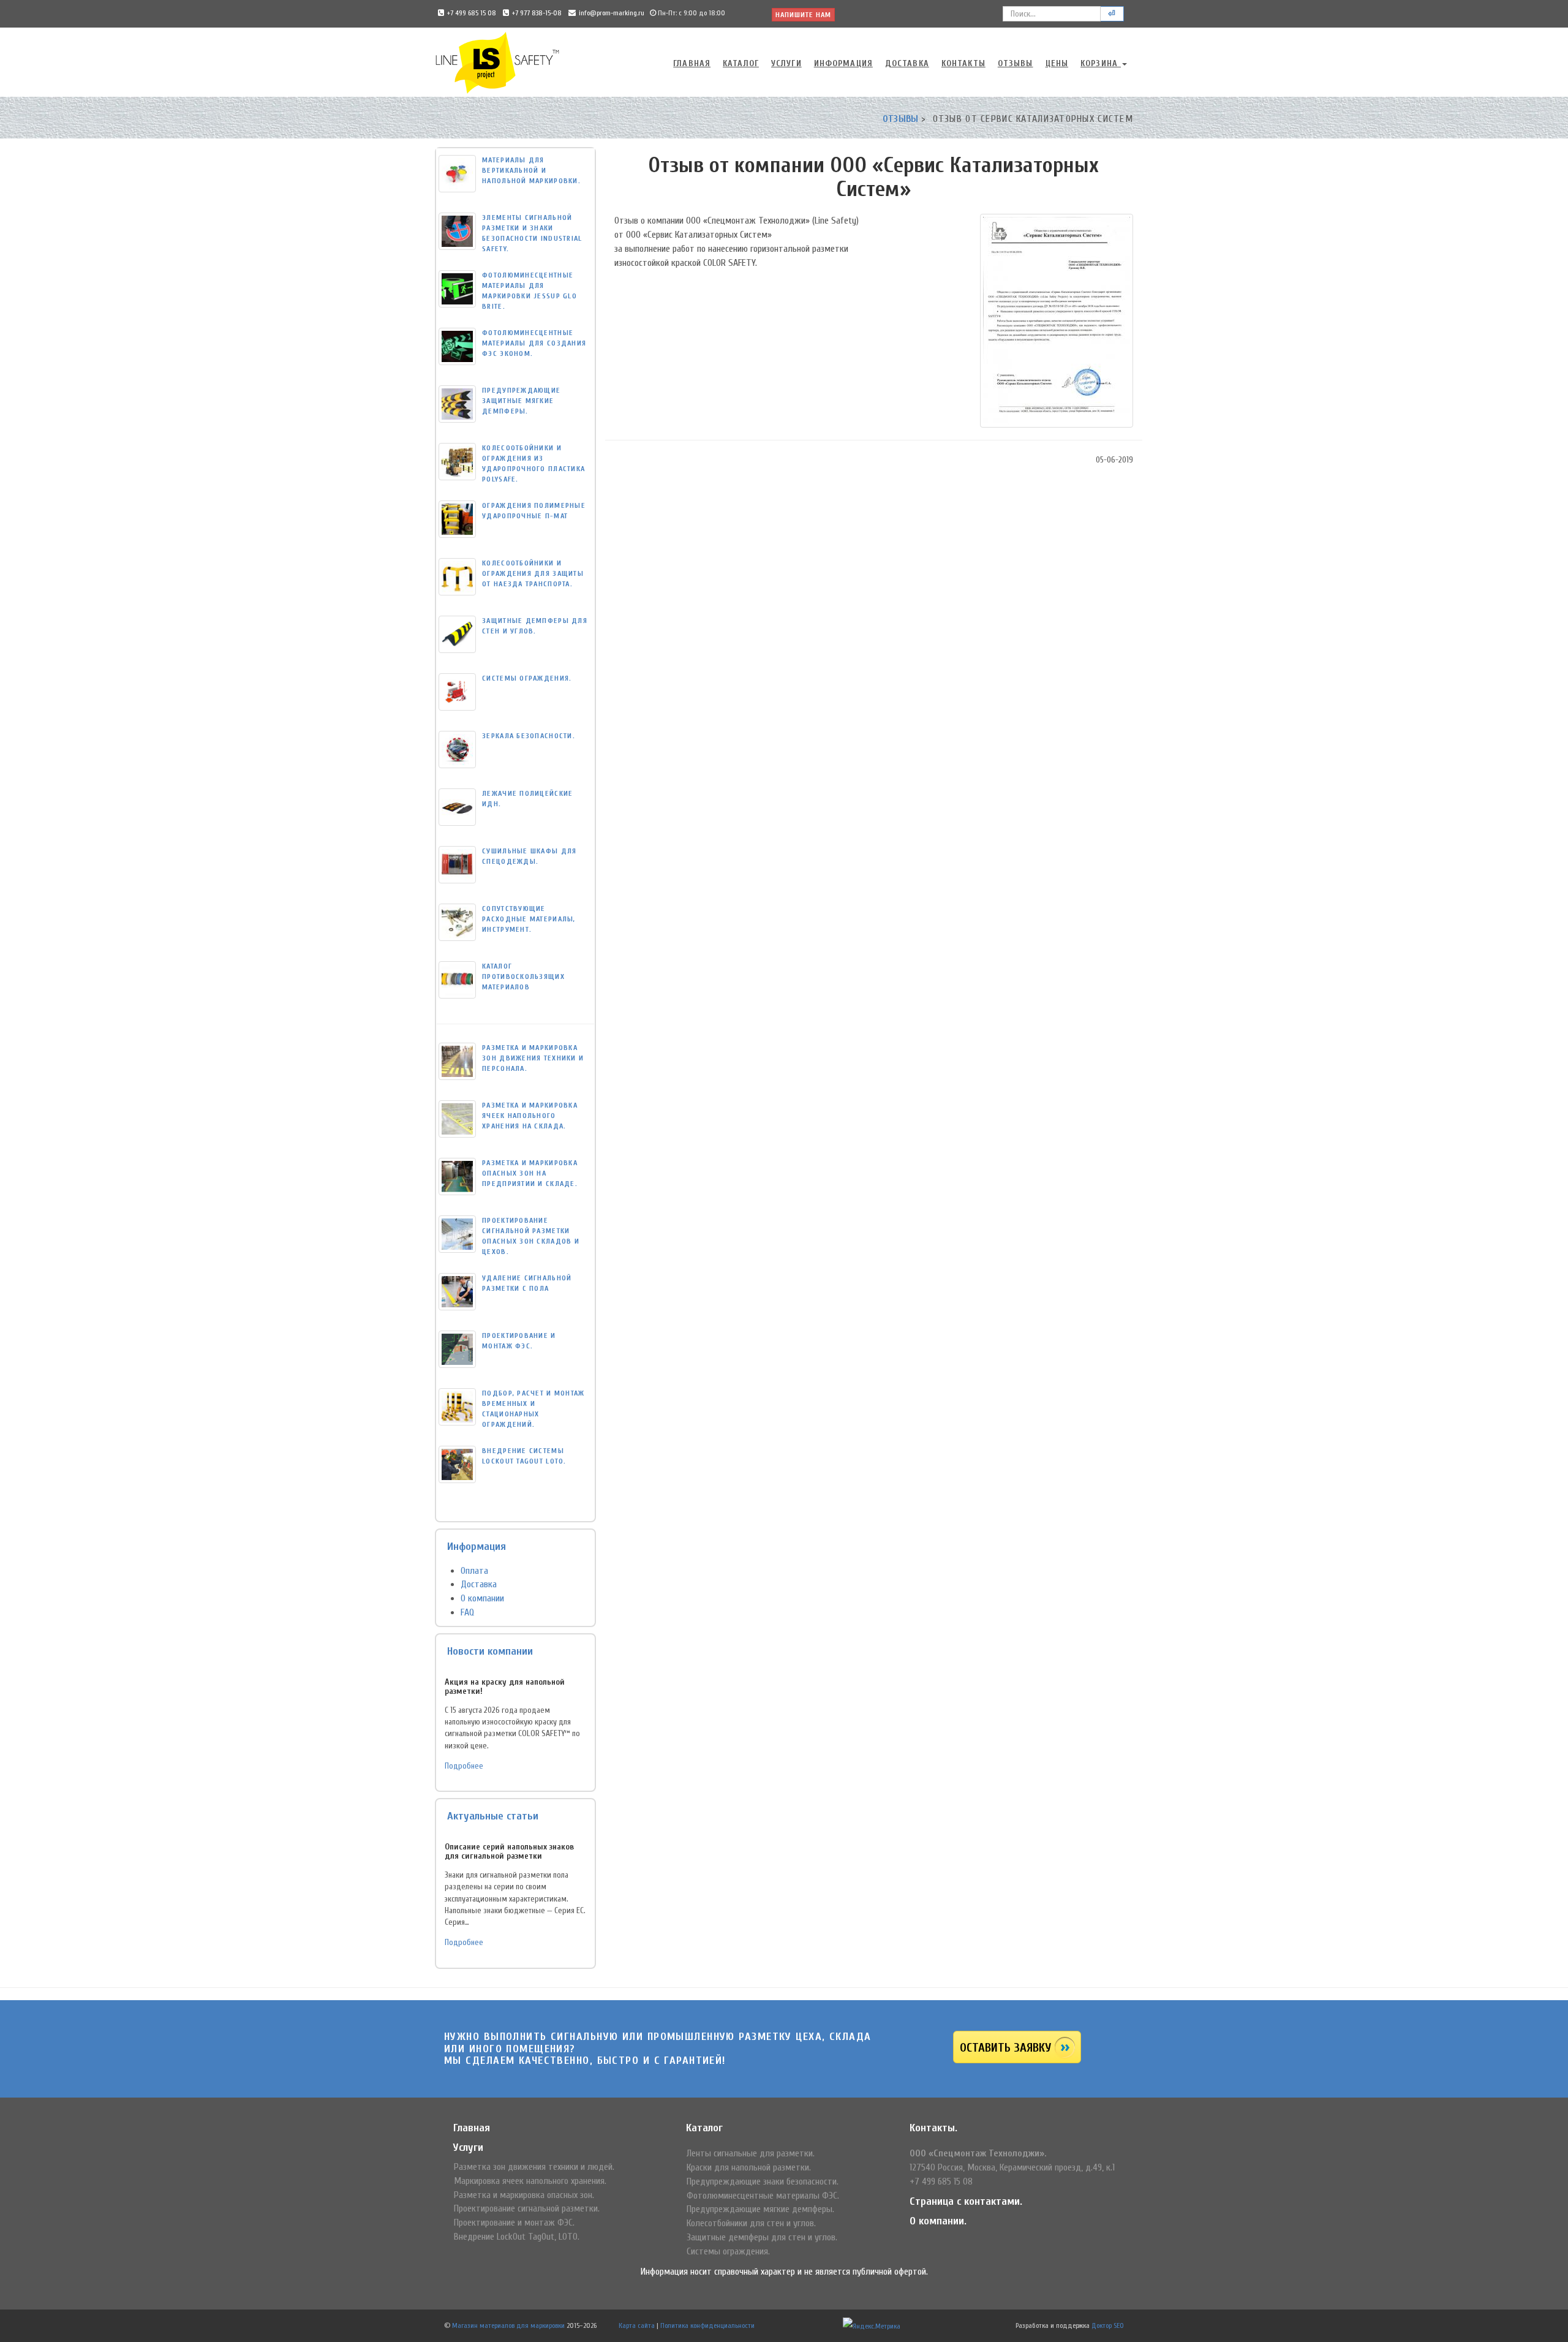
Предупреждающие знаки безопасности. (763, 2181)
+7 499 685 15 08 (472, 13)
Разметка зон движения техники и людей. (534, 2167)
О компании (482, 1598)
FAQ (467, 1612)
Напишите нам (803, 15)
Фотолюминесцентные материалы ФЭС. (763, 2196)
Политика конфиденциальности (707, 2325)
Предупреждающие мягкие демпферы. (760, 2209)
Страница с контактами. (966, 2201)
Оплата (474, 1571)
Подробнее (464, 1766)
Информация (843, 63)
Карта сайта (637, 2325)
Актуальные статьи (493, 1816)
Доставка (907, 63)
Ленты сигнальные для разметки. (751, 2153)
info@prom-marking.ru (612, 13)
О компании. (938, 2221)
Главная (692, 63)
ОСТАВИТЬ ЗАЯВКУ (1005, 2048)
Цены (1057, 63)
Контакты (963, 63)
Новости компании (490, 1651)
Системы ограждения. (728, 2251)
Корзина (1101, 63)
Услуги (786, 63)
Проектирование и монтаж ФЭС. (514, 2223)
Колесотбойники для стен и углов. (751, 2223)
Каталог (741, 63)
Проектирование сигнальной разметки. (527, 2208)
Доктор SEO (1108, 2325)
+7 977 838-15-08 (537, 13)
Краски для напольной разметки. (749, 2167)
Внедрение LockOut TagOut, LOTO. (517, 2237)
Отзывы (1016, 63)
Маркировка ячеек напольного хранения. (530, 2181)
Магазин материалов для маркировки (508, 2325)
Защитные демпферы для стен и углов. (762, 2237)
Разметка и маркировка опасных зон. (524, 2195)
